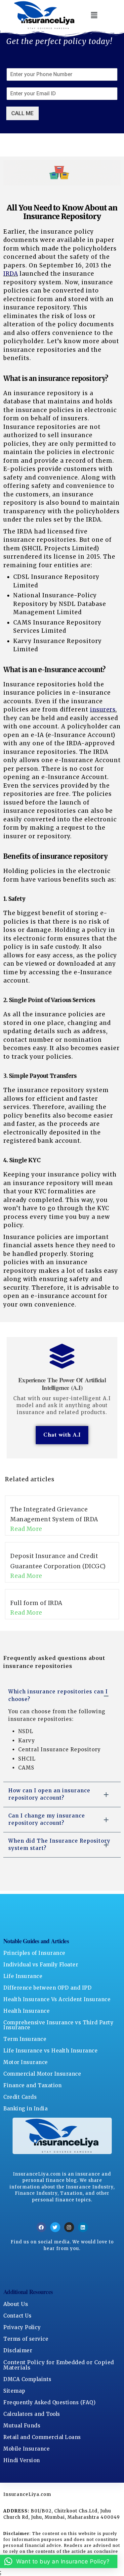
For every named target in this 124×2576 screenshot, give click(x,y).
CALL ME (22, 113)
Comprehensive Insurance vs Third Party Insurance (58, 2025)
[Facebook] (41, 2227)
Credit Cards (20, 2097)
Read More (26, 1529)
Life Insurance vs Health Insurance (50, 2051)
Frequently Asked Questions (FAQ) (49, 2402)
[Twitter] (55, 2227)
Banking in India (25, 2109)
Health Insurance (26, 2011)
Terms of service (26, 2339)
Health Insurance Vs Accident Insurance (57, 1999)
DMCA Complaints (27, 2379)
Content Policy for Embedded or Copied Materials (59, 2365)
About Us (16, 2304)
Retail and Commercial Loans (42, 2437)
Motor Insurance (26, 2062)
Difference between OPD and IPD (47, 1988)
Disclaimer (18, 2350)
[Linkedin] (83, 2227)
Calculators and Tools (32, 2414)
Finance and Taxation (32, 2085)
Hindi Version (22, 2460)
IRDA (11, 274)
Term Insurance (25, 2039)
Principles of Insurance (34, 1953)
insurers (103, 710)
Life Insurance (23, 1976)
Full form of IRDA (36, 1603)
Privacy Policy (22, 2327)
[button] (94, 15)
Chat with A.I (62, 1435)
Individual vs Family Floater (41, 1965)
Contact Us (17, 2316)
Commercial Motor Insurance (42, 2074)
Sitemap (14, 2391)
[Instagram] (69, 2227)
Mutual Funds (22, 2426)
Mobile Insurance (26, 2449)
